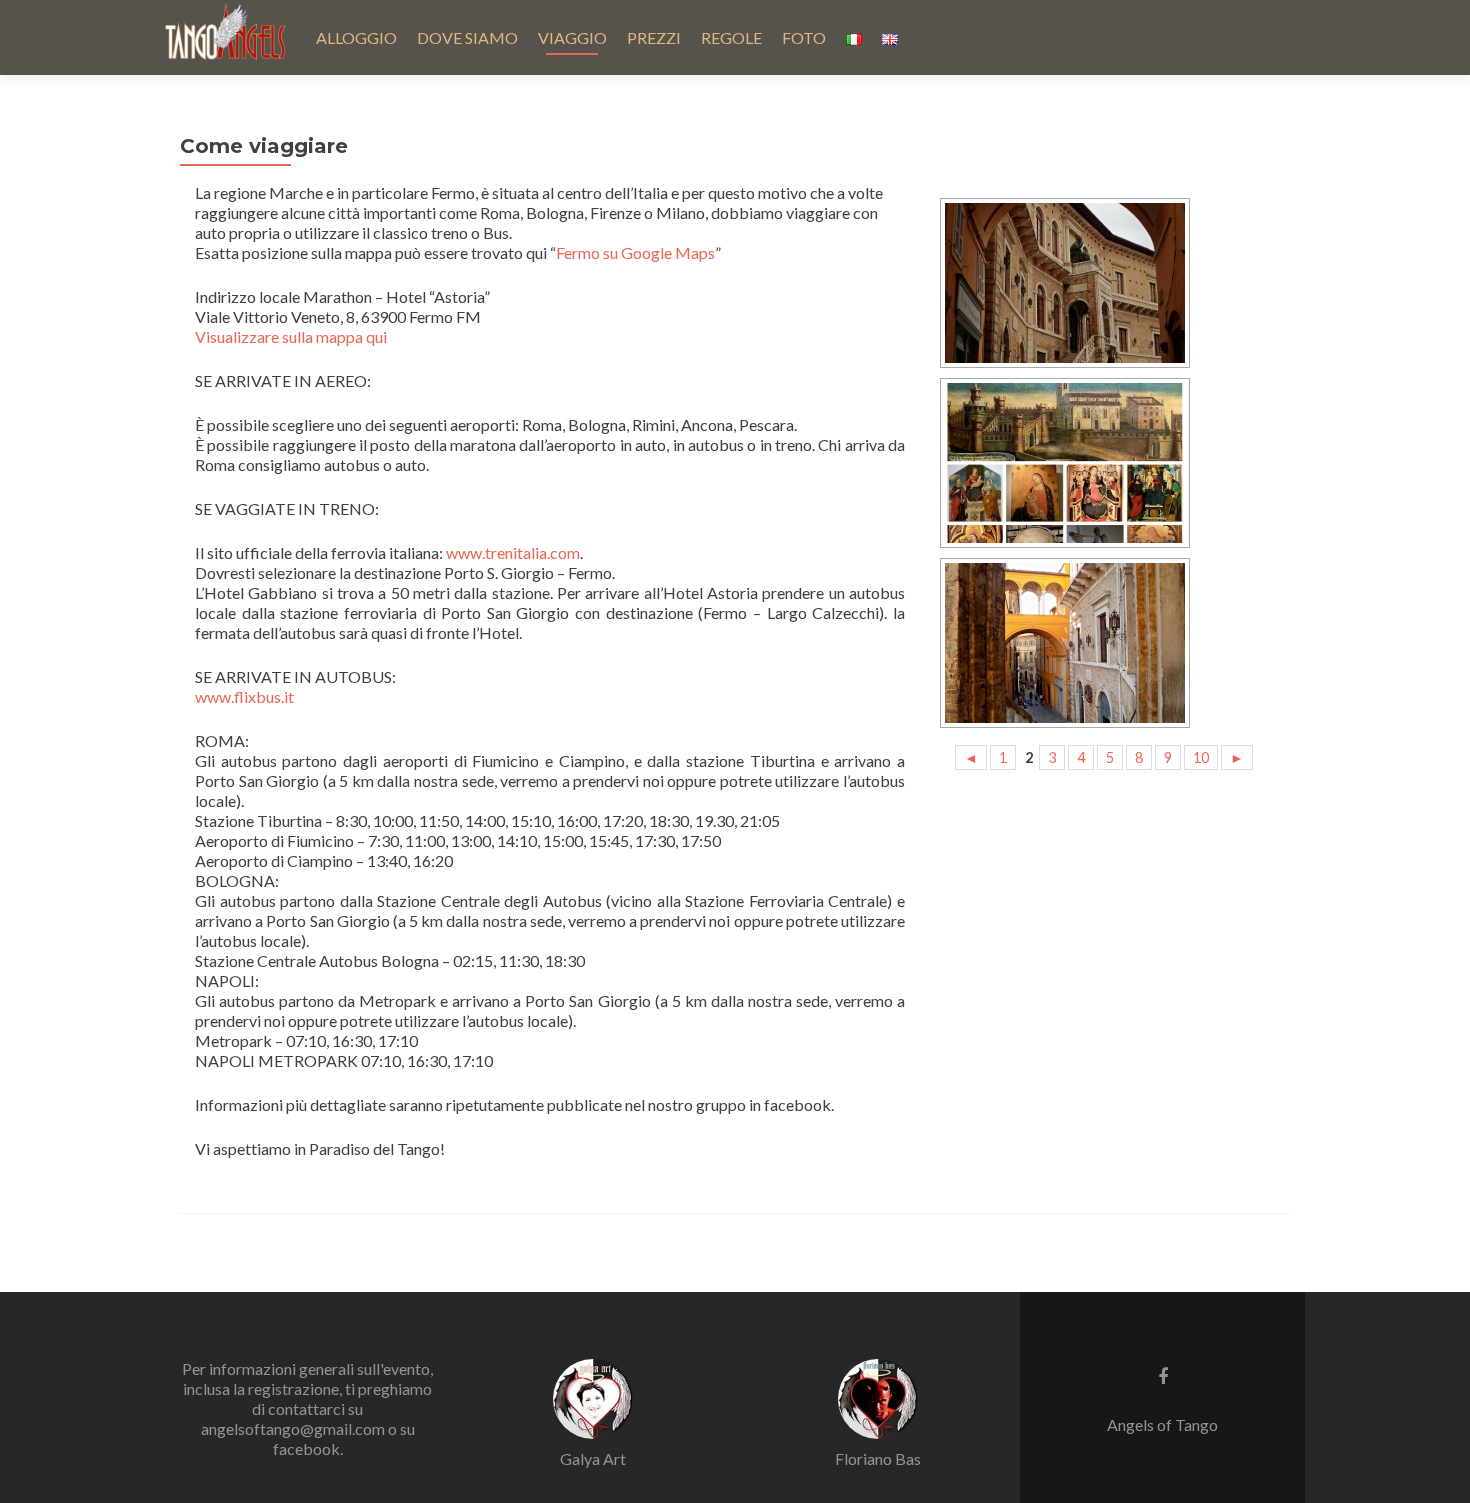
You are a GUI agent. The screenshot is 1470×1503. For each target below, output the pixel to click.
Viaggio (572, 37)
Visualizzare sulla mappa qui (291, 336)
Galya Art (593, 1458)
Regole (731, 37)
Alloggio (356, 37)
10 (1201, 757)
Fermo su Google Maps (635, 252)
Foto (804, 37)
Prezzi (654, 37)
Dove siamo (467, 37)
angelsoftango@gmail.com (293, 1428)
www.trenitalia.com (513, 552)
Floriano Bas (878, 1458)
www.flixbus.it (244, 696)
